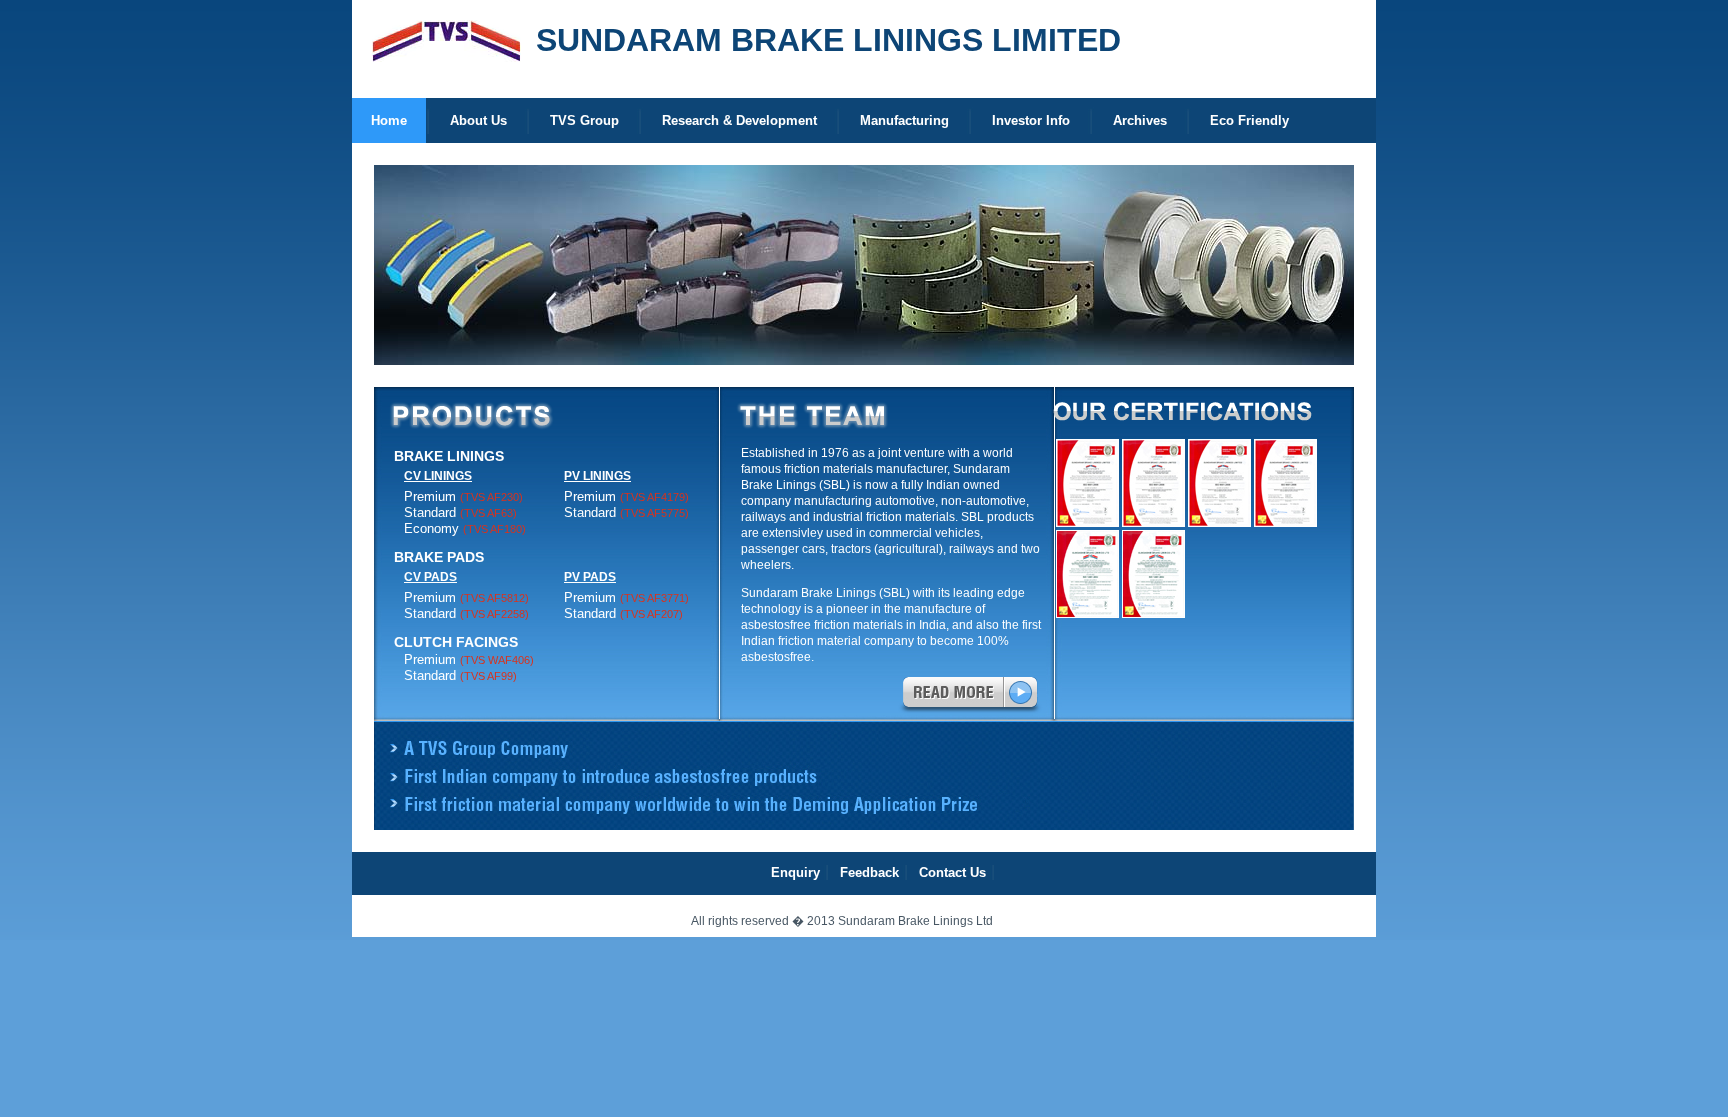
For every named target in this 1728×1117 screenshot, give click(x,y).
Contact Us (952, 872)
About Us (478, 120)
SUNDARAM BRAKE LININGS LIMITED (828, 40)
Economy (465, 528)
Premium (463, 496)
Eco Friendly (1249, 120)
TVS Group (584, 120)
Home (389, 120)
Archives (1140, 120)
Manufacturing (904, 120)
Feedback (869, 872)
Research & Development (739, 120)
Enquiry (795, 872)
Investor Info (1031, 120)
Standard (460, 512)
